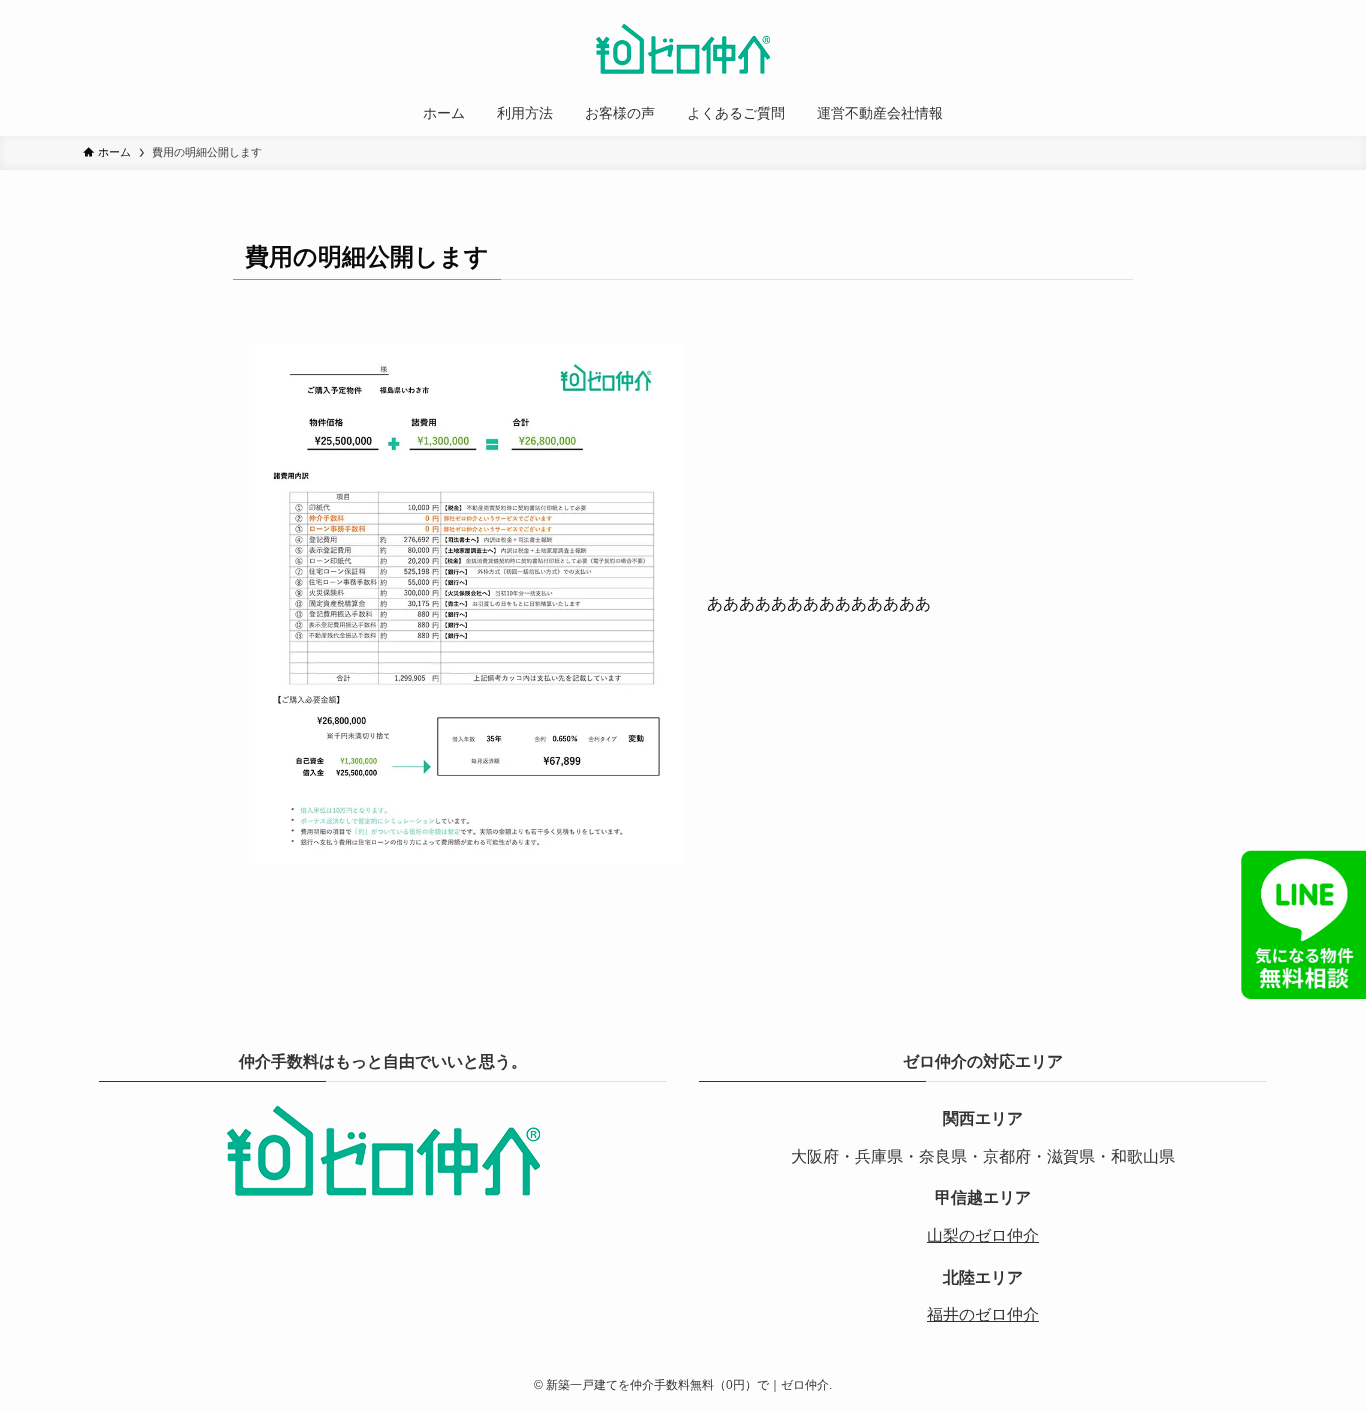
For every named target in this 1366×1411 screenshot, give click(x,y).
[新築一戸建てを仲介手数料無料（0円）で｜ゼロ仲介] (683, 49)
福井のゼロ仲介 (983, 1314)
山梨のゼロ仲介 (983, 1235)
